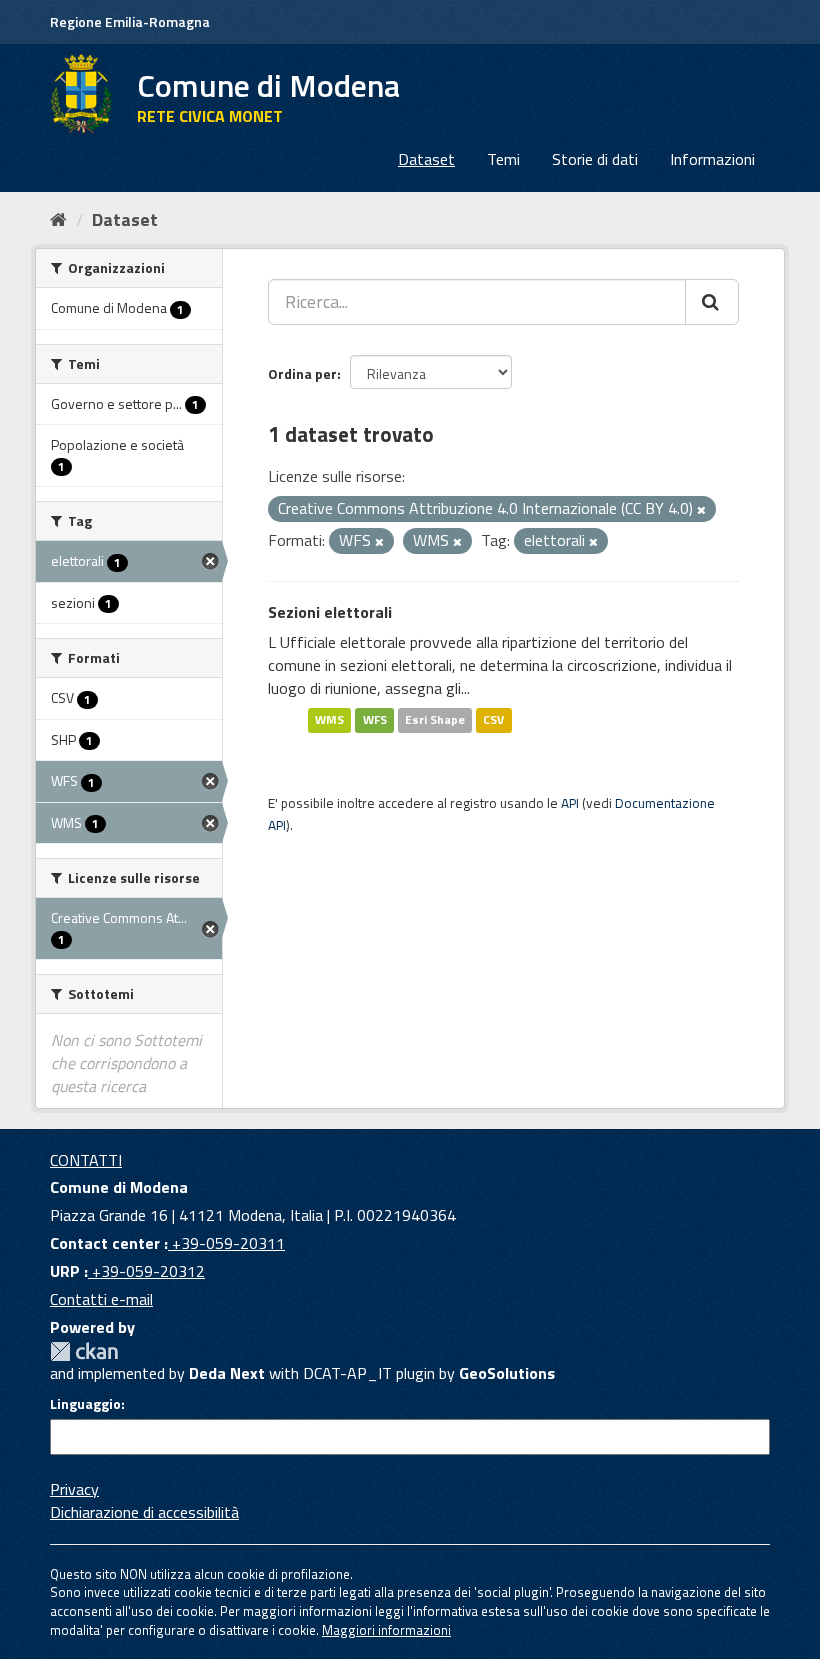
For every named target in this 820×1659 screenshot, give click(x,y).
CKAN (84, 1351)
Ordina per (302, 373)
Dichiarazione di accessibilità (144, 1512)
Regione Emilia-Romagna (130, 21)
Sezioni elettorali (330, 612)
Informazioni (712, 159)
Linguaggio (85, 1404)
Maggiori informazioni (386, 1630)
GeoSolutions (507, 1373)
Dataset (426, 159)
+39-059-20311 (226, 1243)
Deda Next (227, 1373)
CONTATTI (86, 1160)
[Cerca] (712, 302)
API (570, 803)
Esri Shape (435, 720)
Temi (503, 159)
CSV (493, 720)
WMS (329, 720)
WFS (375, 720)
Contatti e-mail (101, 1299)
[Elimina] (701, 510)
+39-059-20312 (146, 1271)
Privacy (74, 1489)
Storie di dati (595, 159)
